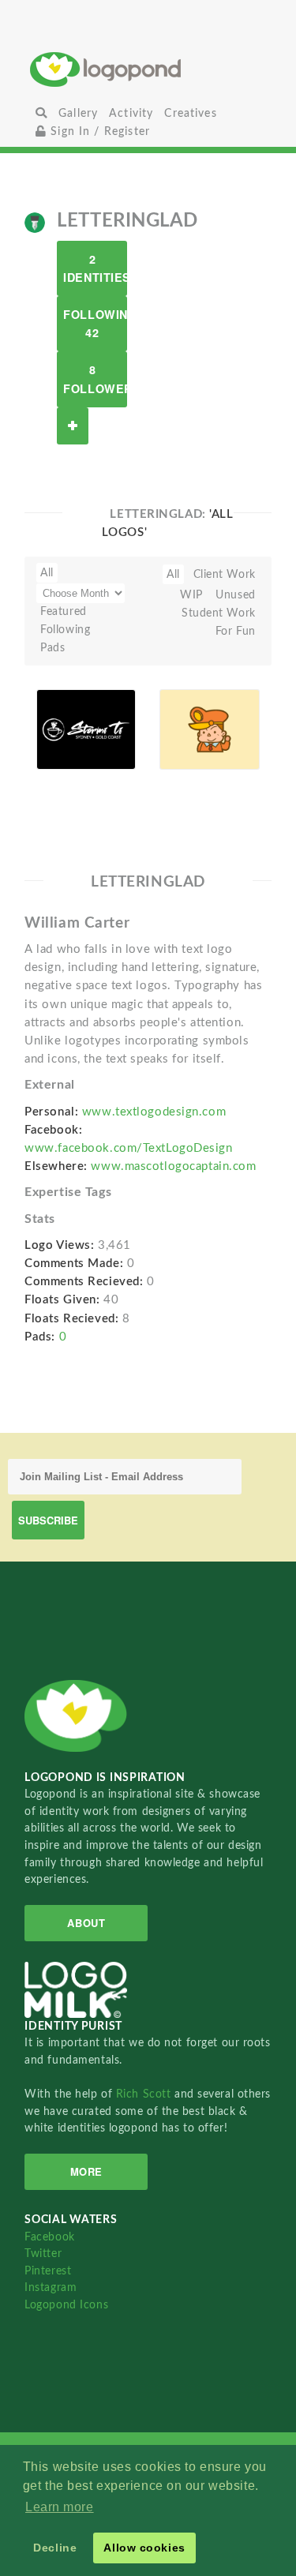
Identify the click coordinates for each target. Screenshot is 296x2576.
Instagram (51, 2287)
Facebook (49, 2237)
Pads (52, 648)
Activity (131, 113)
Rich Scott (145, 2094)
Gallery (78, 113)
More (86, 2171)
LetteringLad (72, 751)
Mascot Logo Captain (189, 708)
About (86, 1923)
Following (65, 630)
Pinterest (48, 2271)
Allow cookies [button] (144, 2548)
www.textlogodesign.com (154, 1112)
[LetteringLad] (35, 222)
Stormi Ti (69, 719)
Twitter (43, 2254)
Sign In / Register (98, 131)
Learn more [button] (60, 2507)
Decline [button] (55, 2548)
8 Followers (95, 379)
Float (115, 739)
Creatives (190, 113)
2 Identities (95, 268)
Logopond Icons (66, 2305)
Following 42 (95, 323)
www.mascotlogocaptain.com (173, 1166)
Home (148, 69)
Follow (73, 426)
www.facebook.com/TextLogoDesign (128, 1148)
